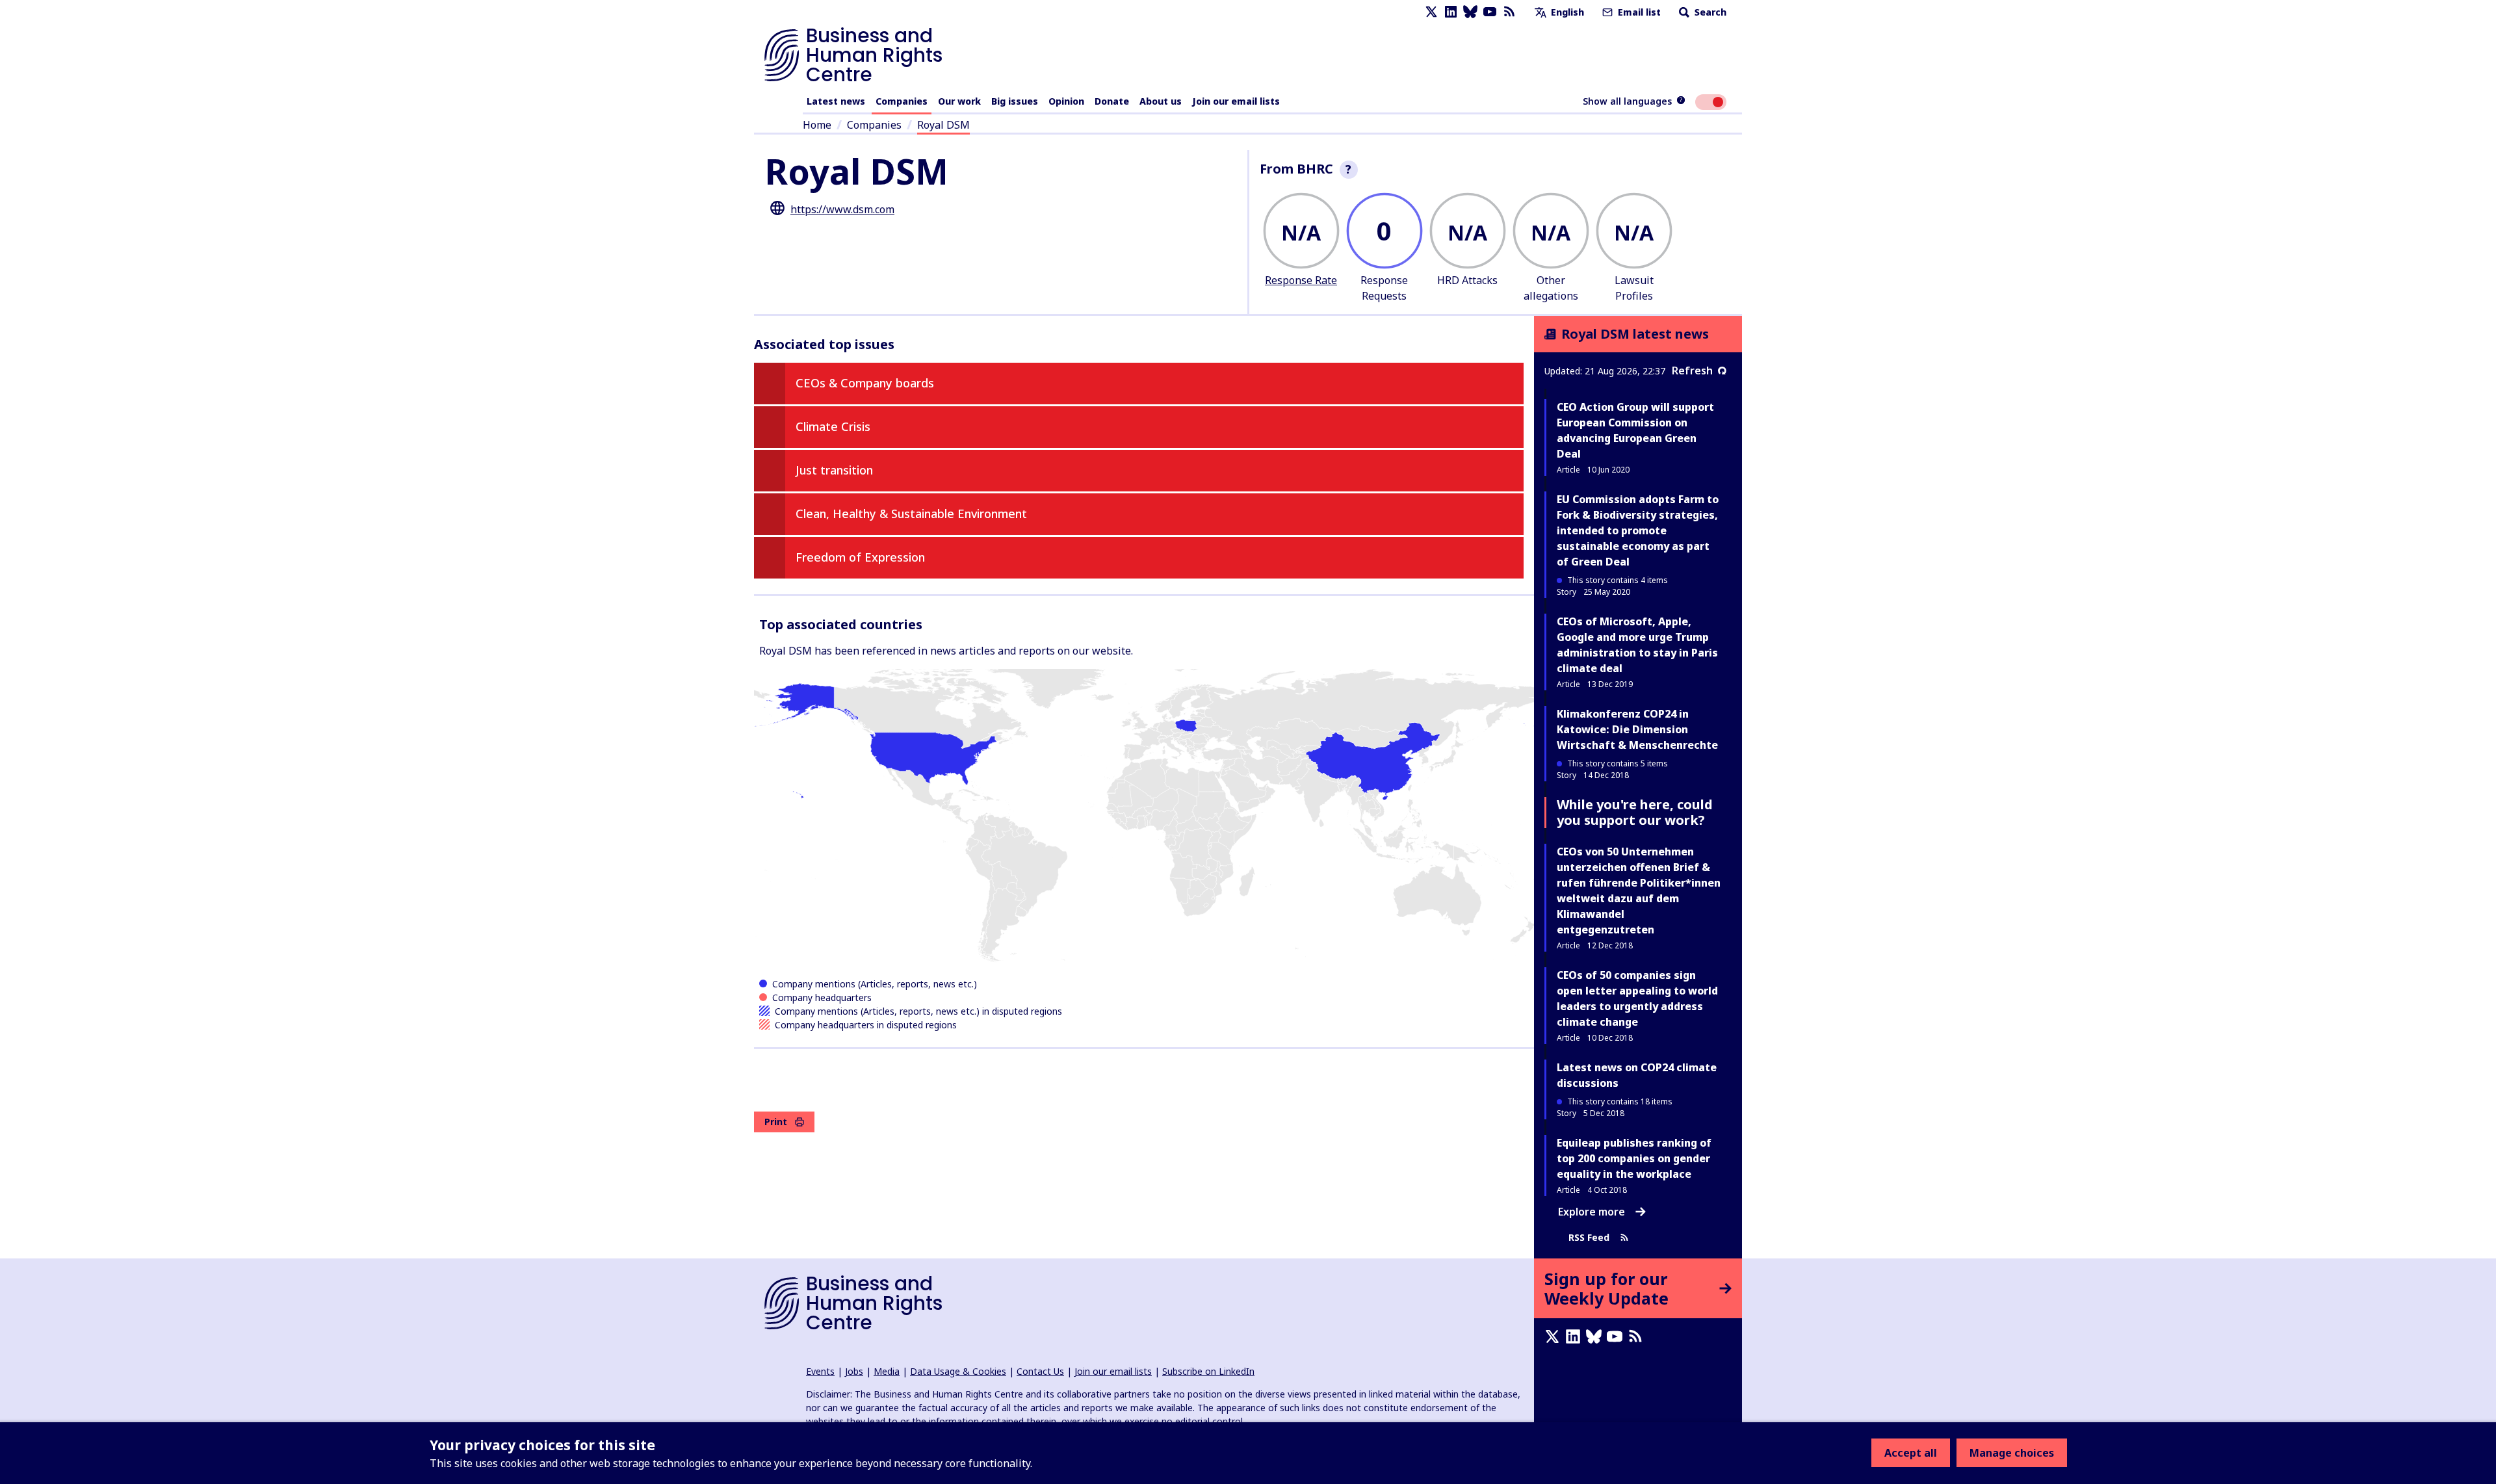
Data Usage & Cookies (958, 1371)
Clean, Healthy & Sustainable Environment (911, 514)
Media (887, 1371)
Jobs (854, 1371)
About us (1161, 101)
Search (1709, 12)
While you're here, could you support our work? (1635, 812)
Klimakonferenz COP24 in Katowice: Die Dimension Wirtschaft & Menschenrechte (1637, 729)
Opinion (1066, 101)
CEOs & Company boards (865, 383)
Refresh (1692, 371)
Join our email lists (1236, 101)
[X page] (1431, 12)
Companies (902, 101)
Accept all (1911, 1453)
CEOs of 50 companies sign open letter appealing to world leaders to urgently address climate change (1637, 998)
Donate (1112, 101)
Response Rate (1301, 280)
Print (776, 1122)
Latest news (836, 101)
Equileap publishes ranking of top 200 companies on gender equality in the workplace (1634, 1158)
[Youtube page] (1490, 12)
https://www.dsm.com (842, 209)
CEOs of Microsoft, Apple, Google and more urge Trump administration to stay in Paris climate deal (1637, 645)
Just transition (834, 470)
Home (817, 125)
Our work (959, 101)
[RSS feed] (1509, 12)
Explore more (1592, 1212)
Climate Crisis (833, 426)
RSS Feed (1589, 1237)
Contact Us (1040, 1371)
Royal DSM (943, 125)
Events (820, 1371)
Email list (1638, 12)
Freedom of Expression (860, 557)
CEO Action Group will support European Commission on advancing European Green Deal (1635, 430)
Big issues (1015, 101)
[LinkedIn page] (1451, 12)
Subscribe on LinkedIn (1208, 1371)
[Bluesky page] (1470, 12)
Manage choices (2012, 1453)
